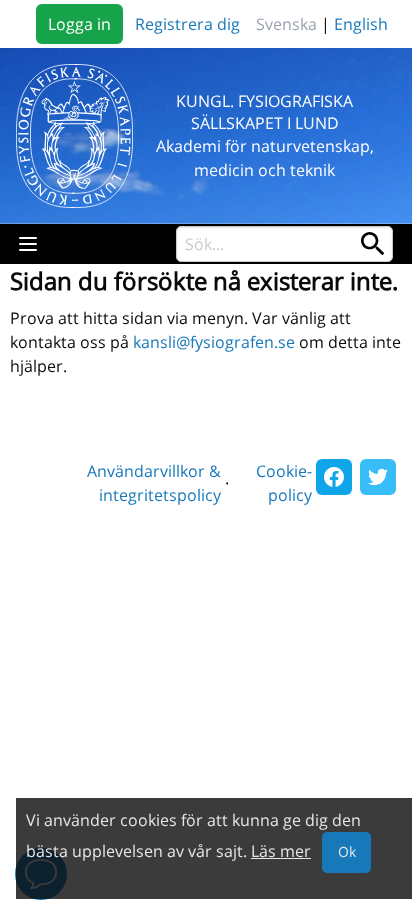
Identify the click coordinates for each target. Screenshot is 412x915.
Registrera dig (187, 24)
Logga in (79, 24)
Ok (347, 851)
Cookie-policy (284, 483)
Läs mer (281, 851)
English (361, 24)
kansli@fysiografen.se (214, 342)
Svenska (286, 24)
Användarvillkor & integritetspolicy (154, 483)
